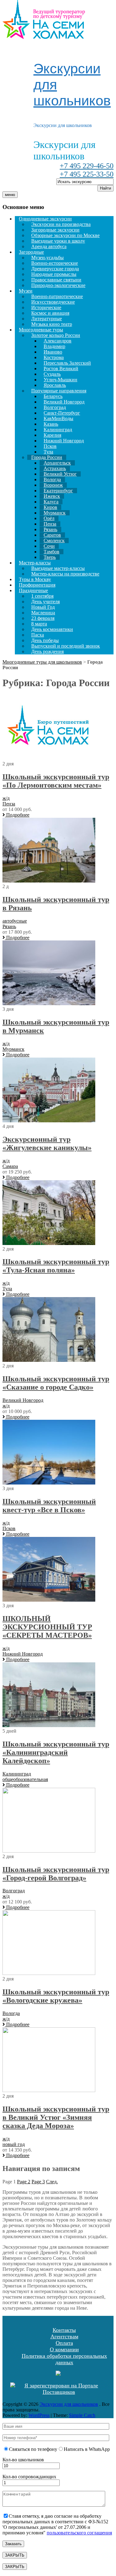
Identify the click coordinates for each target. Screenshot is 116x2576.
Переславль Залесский (67, 363)
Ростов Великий (61, 369)
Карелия (52, 435)
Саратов (52, 535)
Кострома (54, 357)
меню (10, 195)
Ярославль (55, 385)
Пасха (38, 635)
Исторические (46, 307)
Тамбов (52, 552)
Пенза (50, 524)
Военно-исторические (55, 263)
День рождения (47, 651)
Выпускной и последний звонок (66, 646)
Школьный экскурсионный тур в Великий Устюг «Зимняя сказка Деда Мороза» (56, 2117)
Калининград (58, 430)
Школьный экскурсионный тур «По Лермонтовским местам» (56, 781)
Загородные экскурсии (55, 230)
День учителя (45, 602)
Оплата (64, 2343)
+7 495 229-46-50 (87, 166)
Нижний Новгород (64, 441)
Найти (105, 188)
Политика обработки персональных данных (64, 2359)
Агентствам (64, 2336)
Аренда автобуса (49, 246)
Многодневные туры (41, 330)
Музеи (26, 291)
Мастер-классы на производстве (65, 574)
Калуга (51, 502)
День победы (45, 640)
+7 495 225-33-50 (87, 174)
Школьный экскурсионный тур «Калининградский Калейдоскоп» (56, 1752)
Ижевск (52, 496)
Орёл (49, 518)
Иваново (53, 352)
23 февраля (43, 618)
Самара (10, 1166)
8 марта (39, 624)
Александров (58, 341)
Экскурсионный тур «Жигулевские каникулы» (47, 1143)
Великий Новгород (64, 402)
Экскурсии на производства (61, 224)
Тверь (50, 557)
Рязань (50, 529)
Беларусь (53, 396)
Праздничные (33, 590)
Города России (47, 457)
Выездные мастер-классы (58, 568)
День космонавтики (52, 629)
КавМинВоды (58, 418)
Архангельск (57, 463)
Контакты (64, 2330)
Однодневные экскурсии (45, 219)
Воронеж (53, 485)
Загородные (31, 252)
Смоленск (54, 541)
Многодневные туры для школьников (42, 662)
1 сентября (42, 596)
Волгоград (55, 407)
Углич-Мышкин (60, 380)
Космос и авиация (50, 313)
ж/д (6, 798)
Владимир (54, 346)
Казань (51, 424)
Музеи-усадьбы (47, 258)
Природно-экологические (58, 285)
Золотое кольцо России (56, 335)
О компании (64, 2349)
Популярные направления (59, 391)
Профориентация (37, 585)
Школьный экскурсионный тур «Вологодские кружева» (56, 1996)
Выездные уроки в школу (58, 241)
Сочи (49, 546)
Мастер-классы (35, 563)
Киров (50, 507)
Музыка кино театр (52, 324)
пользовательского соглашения (79, 2533)
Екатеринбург (58, 491)
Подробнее (17, 815)
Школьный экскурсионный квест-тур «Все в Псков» (49, 1506)
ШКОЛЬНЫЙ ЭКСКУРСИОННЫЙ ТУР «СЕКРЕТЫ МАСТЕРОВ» (47, 1627)
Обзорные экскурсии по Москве (65, 235)
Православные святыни (56, 280)
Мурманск (55, 513)
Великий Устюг (60, 474)
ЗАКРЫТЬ (15, 2555)
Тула (48, 452)
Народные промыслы (54, 274)
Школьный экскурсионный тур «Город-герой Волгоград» (56, 1874)
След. (52, 2182)
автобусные (15, 921)
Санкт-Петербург (62, 413)
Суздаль (52, 374)
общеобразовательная (25, 1779)
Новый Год (43, 607)
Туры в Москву (35, 579)
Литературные (47, 319)
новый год (14, 2144)
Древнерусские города (55, 269)
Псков (50, 446)
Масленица (43, 613)
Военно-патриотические (57, 296)
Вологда (52, 479)
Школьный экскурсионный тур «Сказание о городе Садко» (56, 1383)
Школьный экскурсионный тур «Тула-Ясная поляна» (56, 1266)
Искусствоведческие (53, 302)
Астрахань (55, 468)
